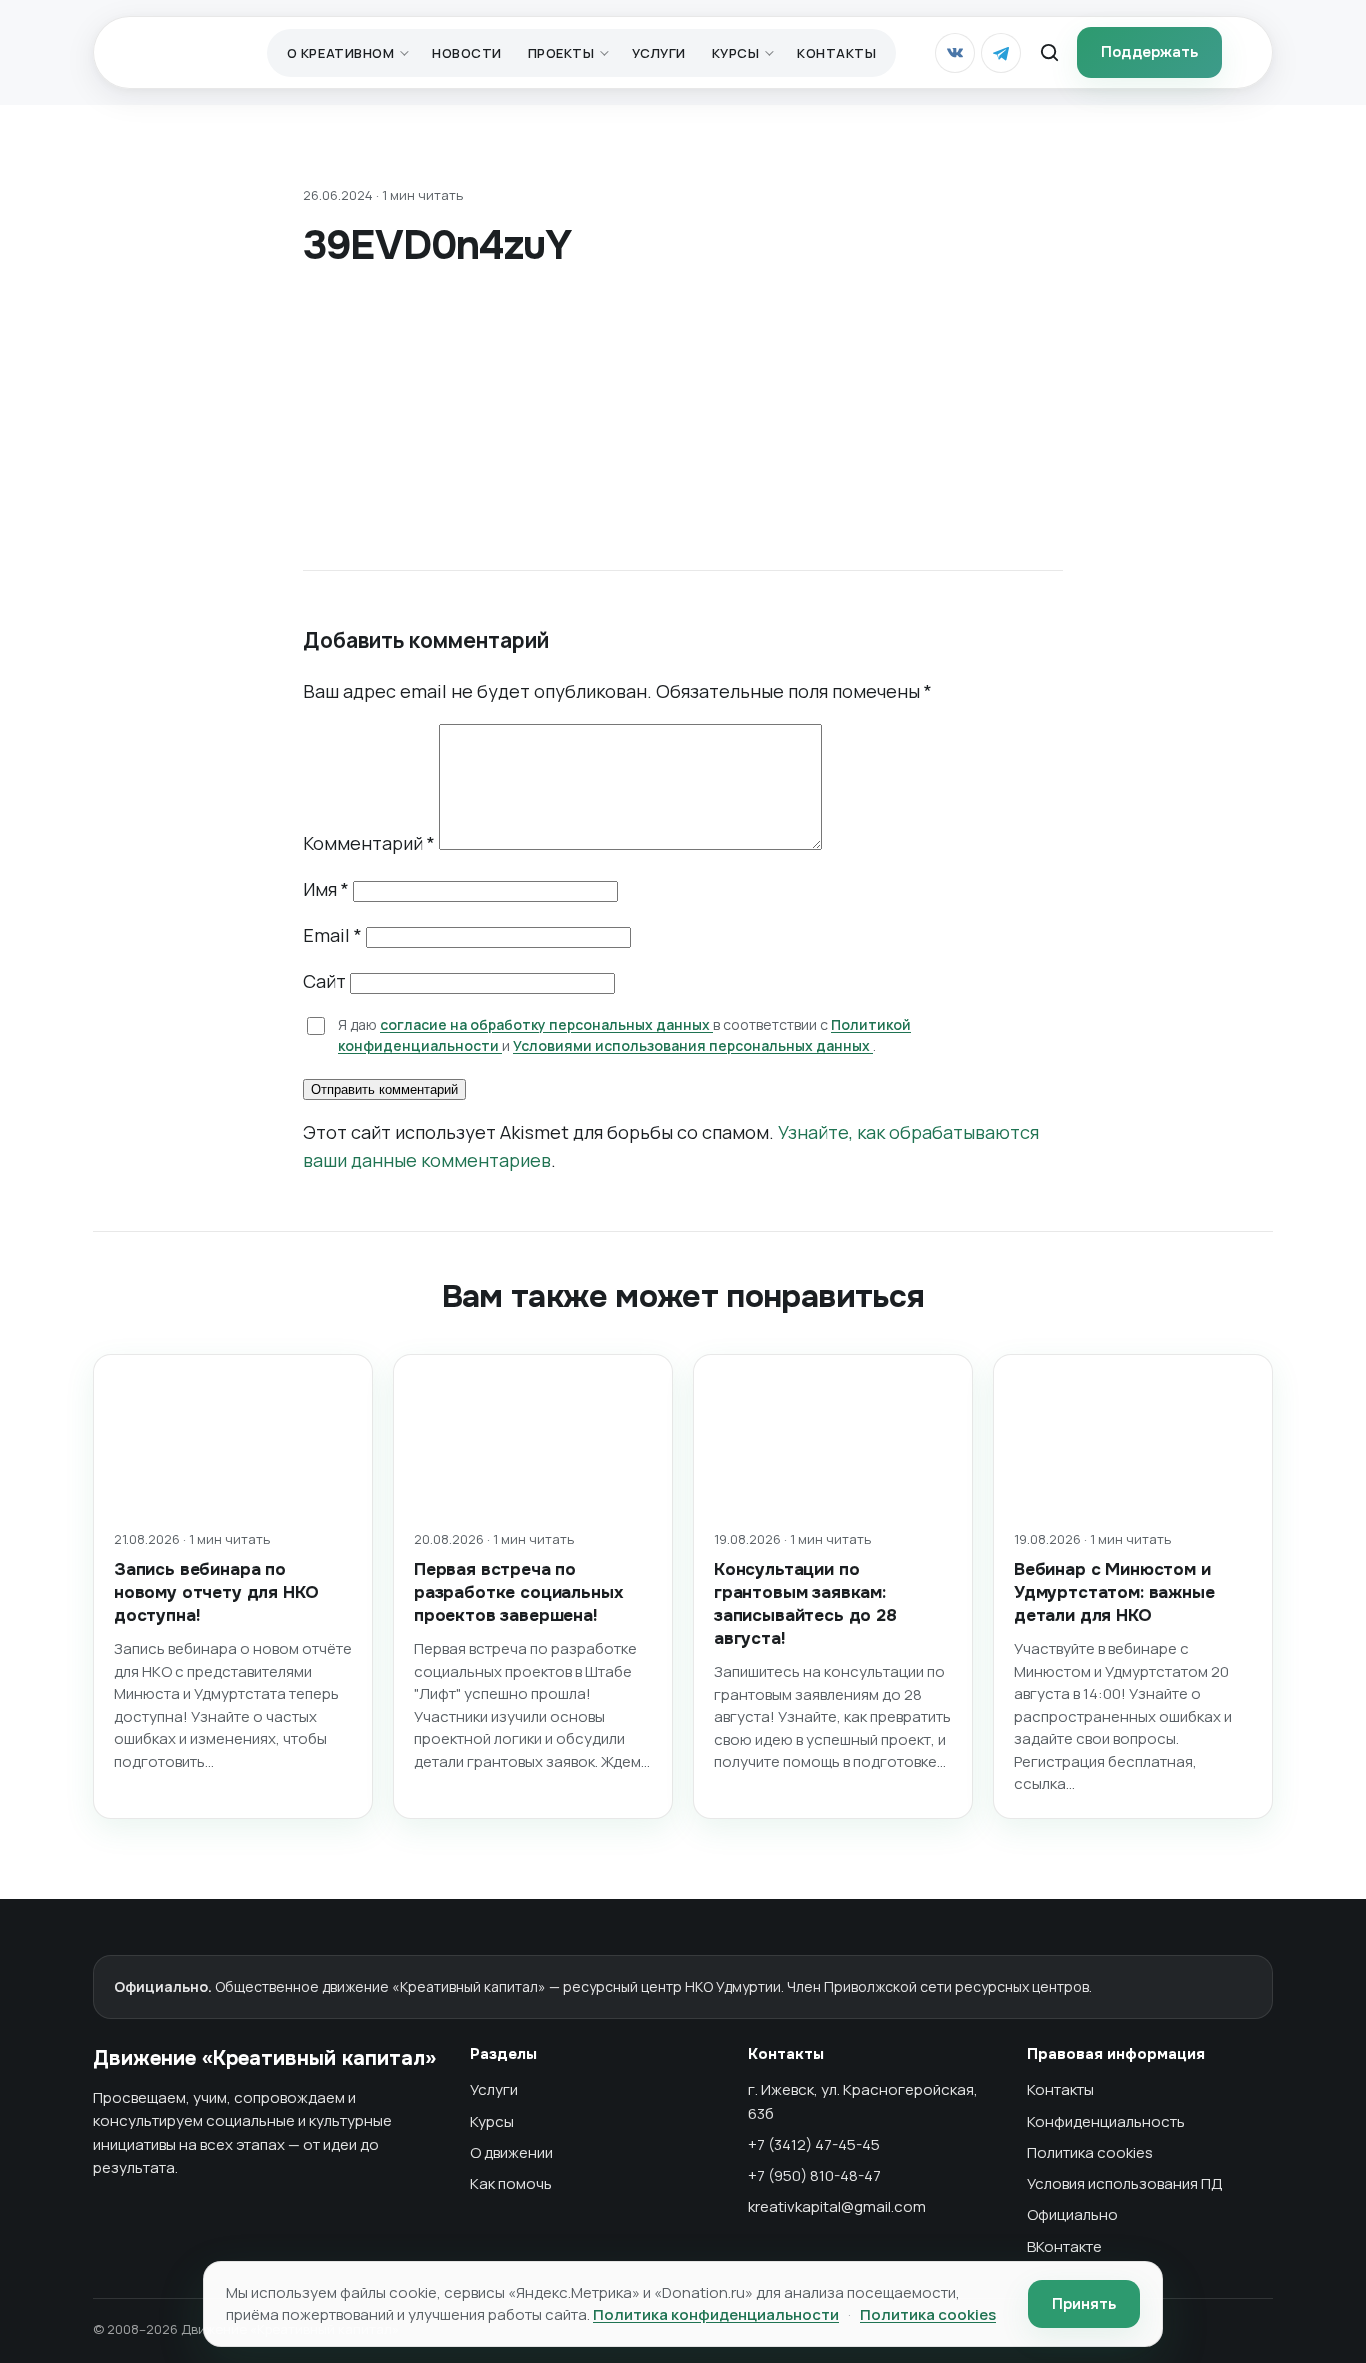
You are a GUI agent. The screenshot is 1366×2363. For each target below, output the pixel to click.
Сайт (324, 981)
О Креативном (340, 53)
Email (332, 935)
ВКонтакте (1064, 2246)
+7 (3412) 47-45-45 (814, 2144)
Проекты (561, 53)
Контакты (836, 53)
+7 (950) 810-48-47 (814, 2175)
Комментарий (369, 843)
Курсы (736, 53)
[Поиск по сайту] (1049, 53)
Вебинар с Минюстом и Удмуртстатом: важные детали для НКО (1114, 1592)
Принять (1084, 2304)
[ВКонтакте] (955, 53)
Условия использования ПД (1125, 2183)
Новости (467, 53)
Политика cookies (1090, 2152)
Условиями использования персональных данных (693, 1045)
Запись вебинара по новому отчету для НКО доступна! (216, 1592)
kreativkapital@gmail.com (837, 2206)
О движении (511, 2152)
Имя (326, 889)
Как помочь (511, 2183)
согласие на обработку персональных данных (546, 1024)
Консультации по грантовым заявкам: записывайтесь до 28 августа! (805, 1604)
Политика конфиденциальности (716, 2314)
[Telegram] (1001, 53)
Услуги (658, 53)
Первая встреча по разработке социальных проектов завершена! (518, 1592)
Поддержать (1149, 52)
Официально (1072, 2214)
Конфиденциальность (1106, 2121)
